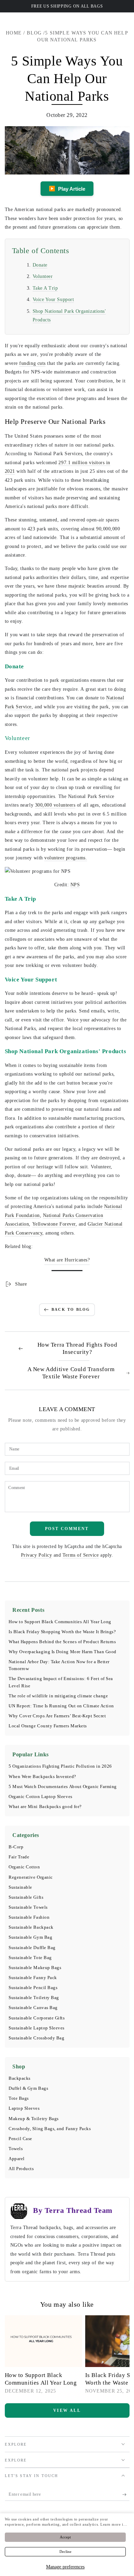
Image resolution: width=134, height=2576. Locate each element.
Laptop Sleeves (24, 2108)
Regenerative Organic (31, 1877)
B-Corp (16, 1847)
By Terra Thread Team (73, 2210)
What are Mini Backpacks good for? (45, 1807)
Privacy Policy (37, 1555)
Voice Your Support (53, 299)
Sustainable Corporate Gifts (37, 2018)
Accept (65, 2537)
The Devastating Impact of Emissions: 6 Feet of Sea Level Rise (61, 1682)
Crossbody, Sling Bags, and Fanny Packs (50, 2129)
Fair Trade (19, 1857)
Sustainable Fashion (29, 1917)
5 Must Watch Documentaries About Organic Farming (63, 1787)
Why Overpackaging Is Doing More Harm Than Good (63, 1652)
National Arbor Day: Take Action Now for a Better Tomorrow (59, 1665)
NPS (75, 885)
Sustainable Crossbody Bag (37, 2038)
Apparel (17, 2159)
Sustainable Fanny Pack (33, 1978)
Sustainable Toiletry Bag (34, 1998)
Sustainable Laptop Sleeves (37, 2028)
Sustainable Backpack (31, 1927)
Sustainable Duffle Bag (32, 1948)
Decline (65, 2552)
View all (67, 2410)
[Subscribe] (126, 2495)
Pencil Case (20, 2139)
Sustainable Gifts (26, 1897)
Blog (34, 33)
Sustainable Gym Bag (30, 1937)
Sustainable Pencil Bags (33, 1988)
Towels (16, 2149)
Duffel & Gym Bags (28, 2088)
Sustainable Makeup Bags (35, 1968)
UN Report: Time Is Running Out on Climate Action (61, 1706)
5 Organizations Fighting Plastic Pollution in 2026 (60, 1766)
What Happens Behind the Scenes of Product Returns (62, 1642)
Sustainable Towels (28, 1907)
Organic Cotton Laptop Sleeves (41, 1797)
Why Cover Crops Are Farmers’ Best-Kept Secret (57, 1716)
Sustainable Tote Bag (30, 1958)
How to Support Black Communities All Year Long (60, 1622)
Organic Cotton (24, 1867)
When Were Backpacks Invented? (42, 1777)
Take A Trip (45, 288)
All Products (21, 2169)
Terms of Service (81, 1555)
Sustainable (20, 1887)
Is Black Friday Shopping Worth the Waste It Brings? (62, 1632)
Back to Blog (71, 1309)
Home (14, 33)
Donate (40, 265)
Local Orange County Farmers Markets (48, 1726)
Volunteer (43, 276)
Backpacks (20, 2078)
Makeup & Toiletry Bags (34, 2119)
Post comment (67, 1529)
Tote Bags (19, 2098)
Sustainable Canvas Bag (33, 2008)
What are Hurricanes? (67, 1260)
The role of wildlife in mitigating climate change (58, 1696)
